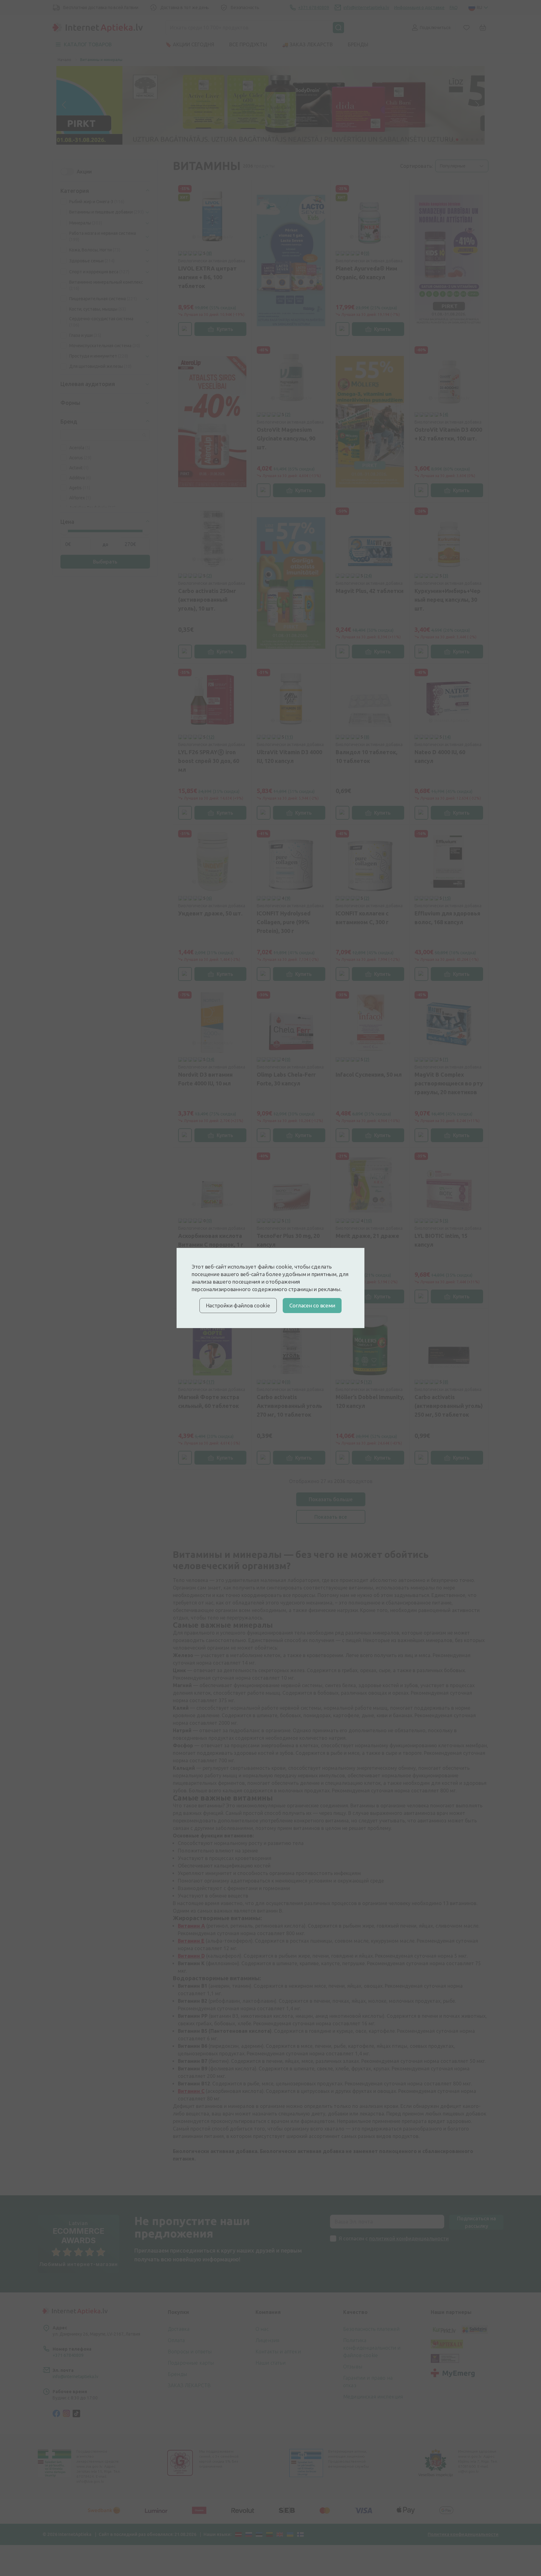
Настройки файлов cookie (238, 1305)
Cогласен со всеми (312, 1305)
